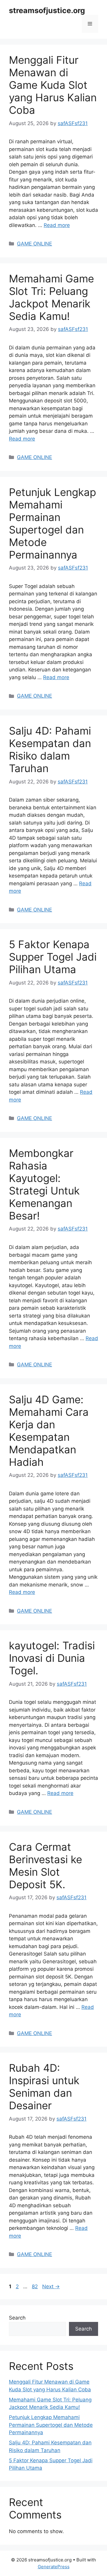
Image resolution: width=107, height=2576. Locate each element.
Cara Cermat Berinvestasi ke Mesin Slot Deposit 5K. (45, 1866)
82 (35, 2286)
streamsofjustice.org (47, 10)
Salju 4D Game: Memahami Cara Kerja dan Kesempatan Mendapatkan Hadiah (49, 1431)
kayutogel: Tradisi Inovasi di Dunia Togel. (52, 1658)
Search (17, 2318)
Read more (57, 225)
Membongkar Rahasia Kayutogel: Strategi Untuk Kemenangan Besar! (44, 1184)
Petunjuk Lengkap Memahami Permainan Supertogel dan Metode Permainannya (52, 523)
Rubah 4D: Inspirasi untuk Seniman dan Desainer (44, 2087)
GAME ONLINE (34, 244)
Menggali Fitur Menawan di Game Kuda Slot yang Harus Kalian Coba (53, 85)
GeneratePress (54, 2567)
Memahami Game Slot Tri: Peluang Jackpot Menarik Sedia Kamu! (51, 297)
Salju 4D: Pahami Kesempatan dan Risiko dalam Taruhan (50, 749)
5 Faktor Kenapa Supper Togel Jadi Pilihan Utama (53, 957)
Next (51, 2286)
